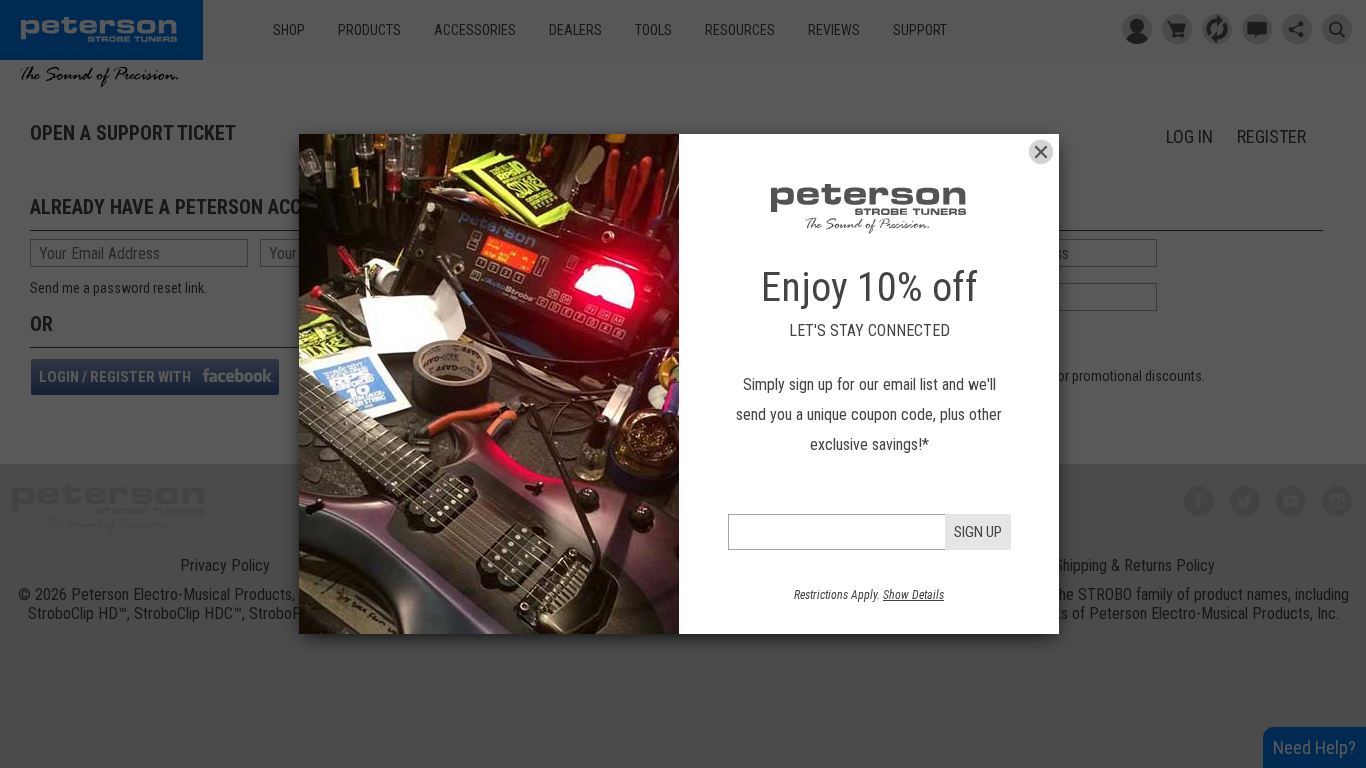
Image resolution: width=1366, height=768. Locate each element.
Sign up (978, 532)
